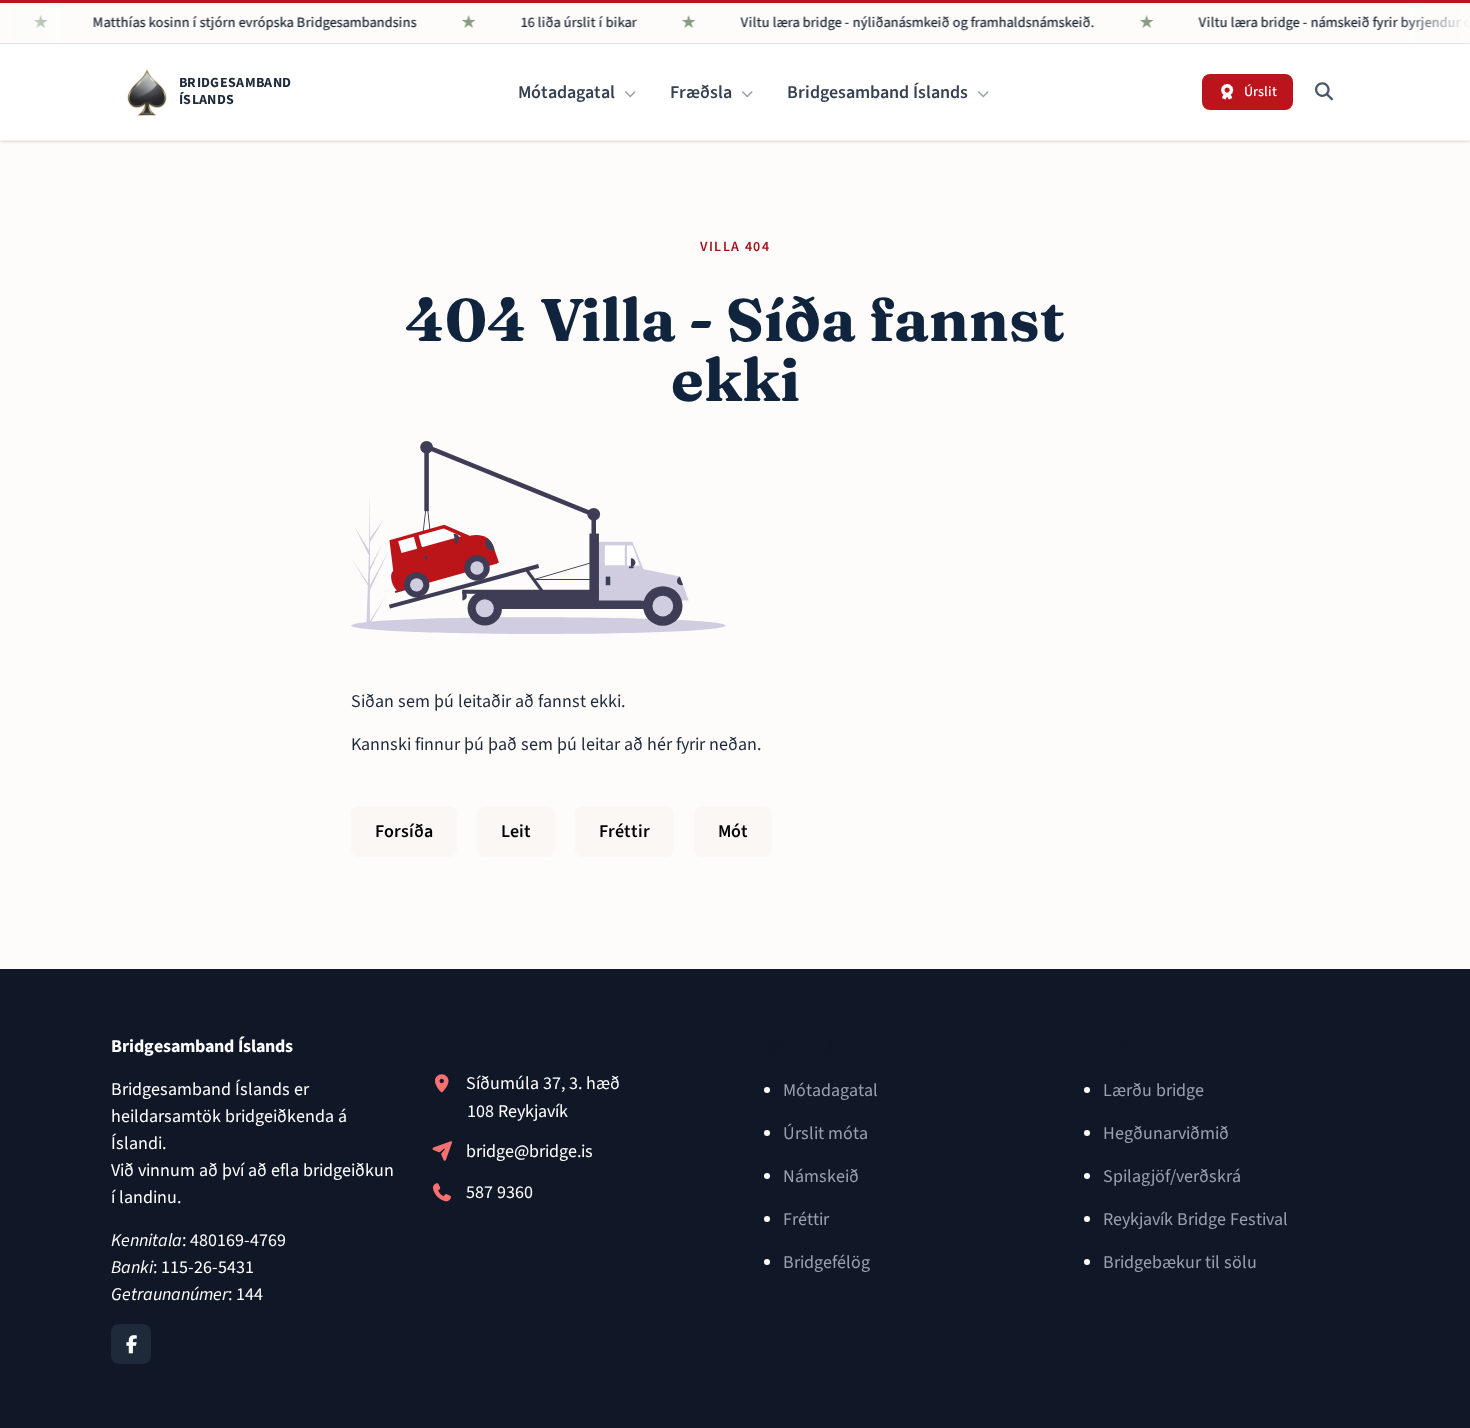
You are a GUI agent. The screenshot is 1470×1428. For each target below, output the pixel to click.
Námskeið (821, 1176)
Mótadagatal (568, 92)
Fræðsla (703, 92)
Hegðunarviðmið (1166, 1133)
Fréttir (624, 831)
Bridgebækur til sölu (1180, 1262)
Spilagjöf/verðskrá (1172, 1176)
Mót (733, 831)
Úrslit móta (825, 1133)
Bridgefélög (826, 1262)
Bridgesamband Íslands (879, 92)
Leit (516, 831)
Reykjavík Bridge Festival (1195, 1219)
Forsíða (404, 831)
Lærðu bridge (1153, 1090)
